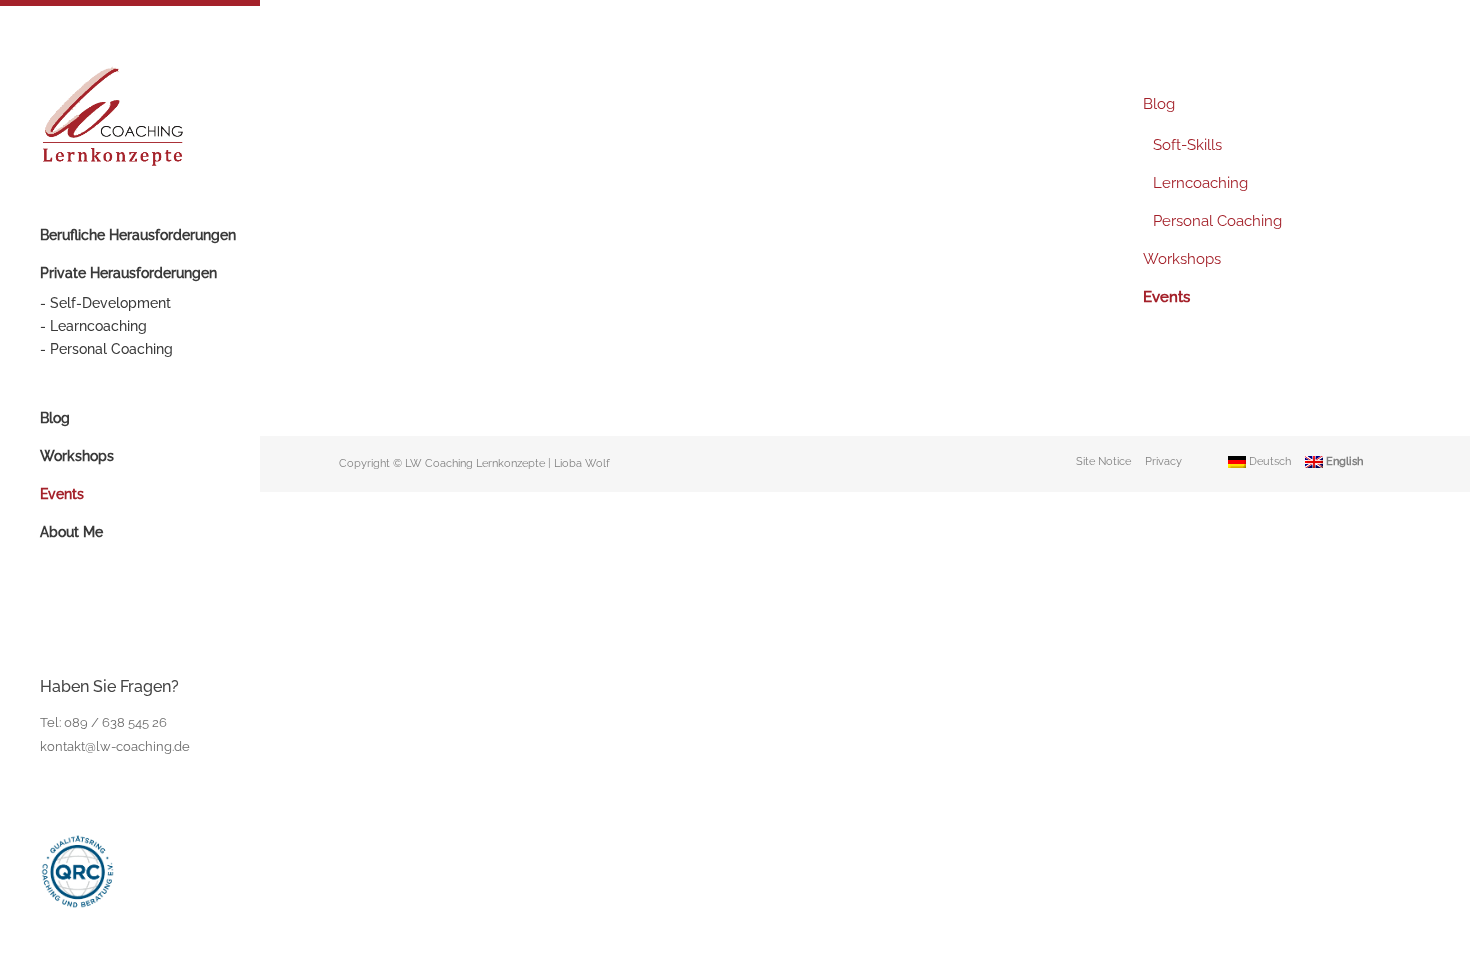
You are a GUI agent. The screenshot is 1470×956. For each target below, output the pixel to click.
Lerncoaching (1200, 183)
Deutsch (1268, 461)
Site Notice (1103, 461)
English (1343, 461)
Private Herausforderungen (128, 273)
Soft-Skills (1187, 145)
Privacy (1163, 461)
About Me (71, 532)
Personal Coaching (111, 349)
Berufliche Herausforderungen (138, 235)
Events (62, 494)
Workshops (77, 456)
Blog (55, 418)
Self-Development (110, 303)
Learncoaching (98, 326)
